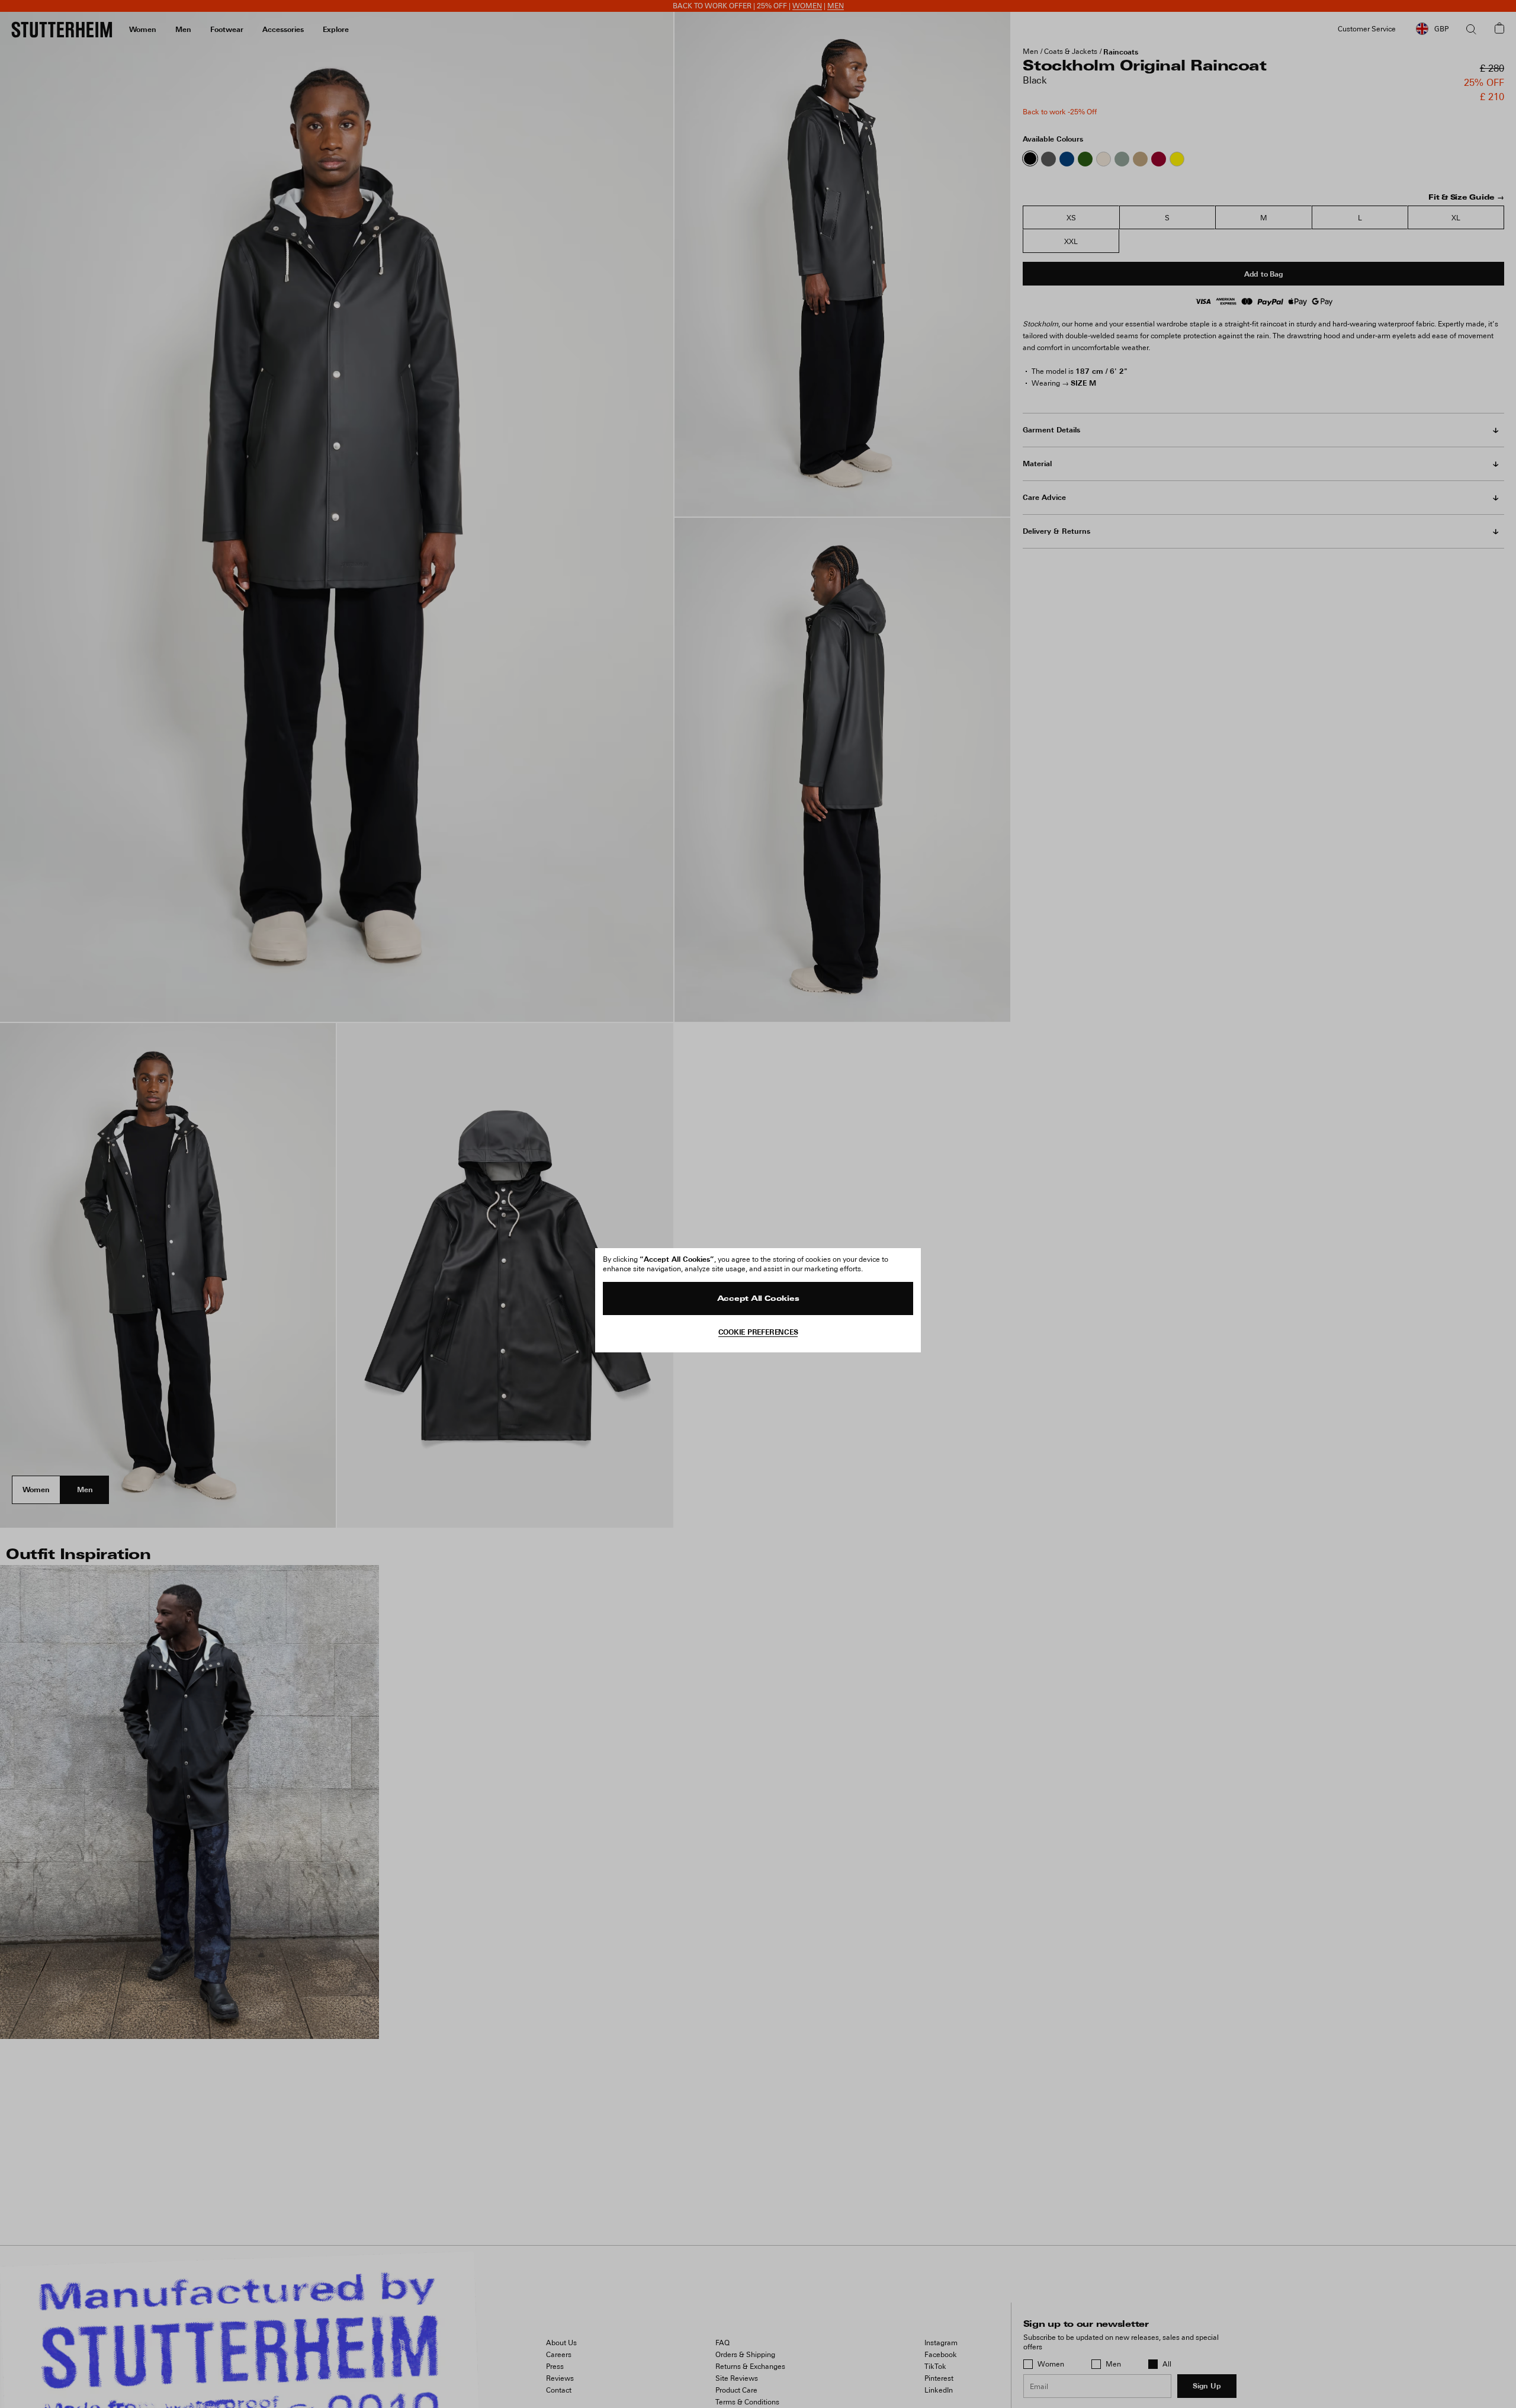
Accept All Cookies (758, 1299)
